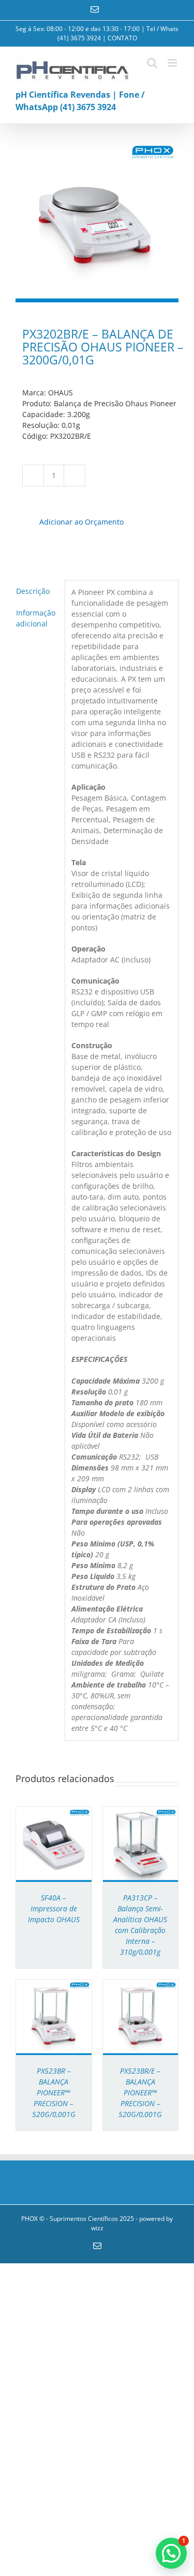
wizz (97, 2228)
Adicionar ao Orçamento (81, 522)
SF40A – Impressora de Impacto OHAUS (54, 1908)
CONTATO (122, 38)
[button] (171, 2553)
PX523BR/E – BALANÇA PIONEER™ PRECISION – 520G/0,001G (140, 2092)
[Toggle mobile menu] (173, 63)
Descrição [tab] (33, 591)
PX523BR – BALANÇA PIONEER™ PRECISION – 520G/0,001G (54, 2092)
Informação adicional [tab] (36, 618)
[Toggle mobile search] (152, 63)
